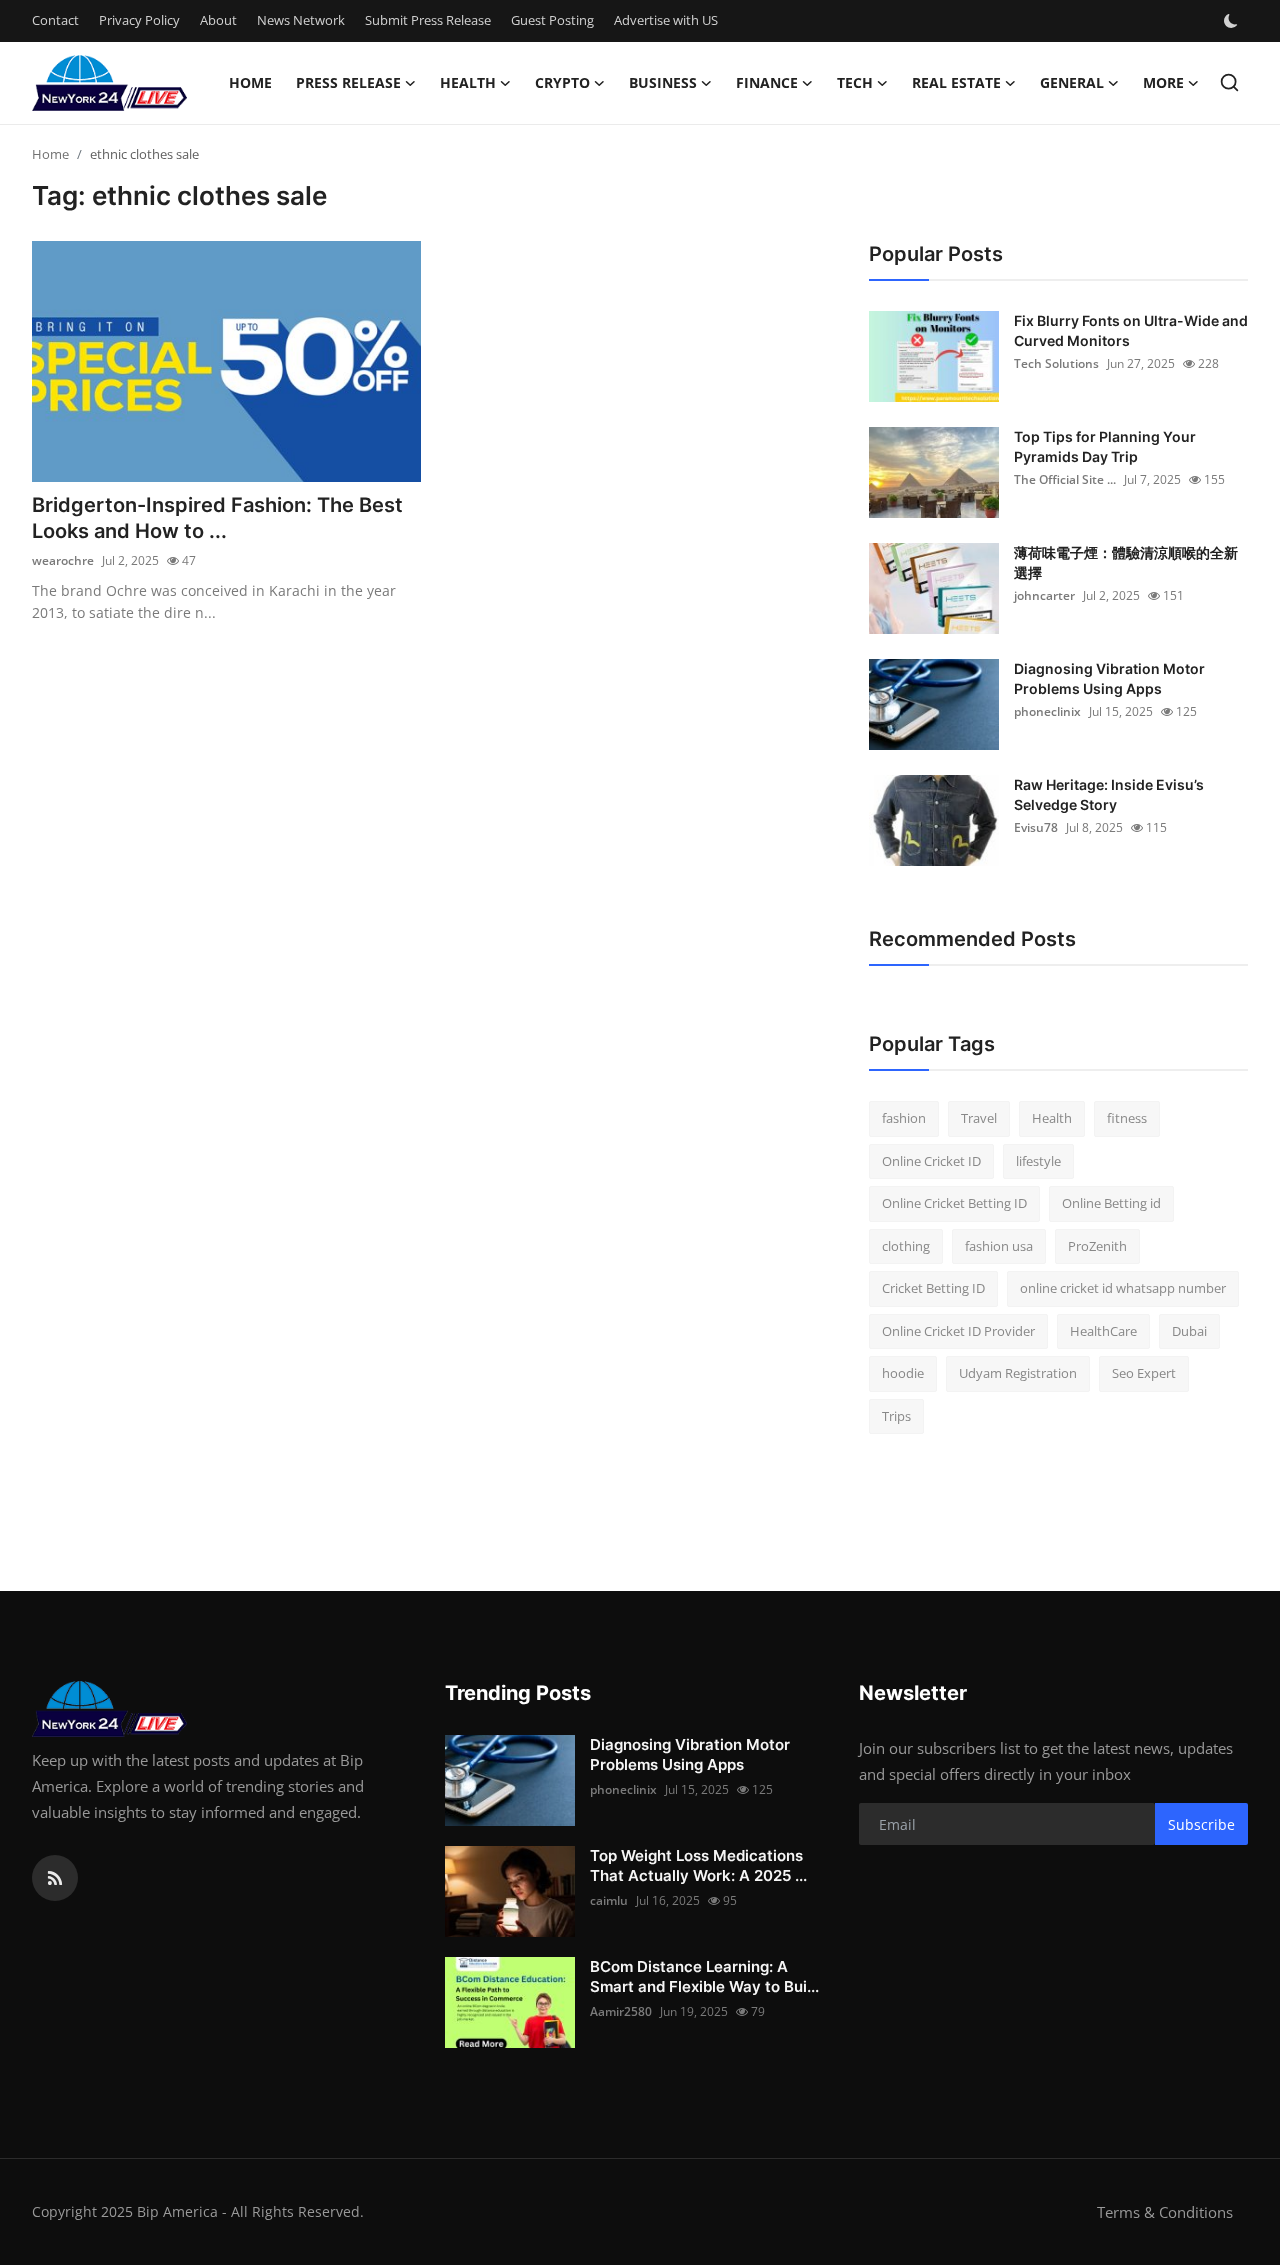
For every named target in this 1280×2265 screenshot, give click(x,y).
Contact (55, 20)
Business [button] (663, 82)
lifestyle (1038, 1161)
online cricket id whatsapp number (1123, 1288)
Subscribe (1201, 1824)
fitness (1127, 1118)
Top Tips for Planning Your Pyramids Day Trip (1105, 446)
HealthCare (1103, 1331)
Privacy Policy (139, 20)
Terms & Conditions (1165, 2212)
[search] (1229, 82)
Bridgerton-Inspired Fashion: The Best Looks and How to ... (217, 518)
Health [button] (468, 82)
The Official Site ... (1065, 479)
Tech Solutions (1056, 363)
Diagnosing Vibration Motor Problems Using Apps (1109, 678)
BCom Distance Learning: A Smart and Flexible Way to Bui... (704, 1976)
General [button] (1072, 82)
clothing (906, 1246)
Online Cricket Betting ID (954, 1203)
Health (1052, 1118)
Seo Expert (1144, 1373)
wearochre (63, 560)
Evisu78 (1036, 827)
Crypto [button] (562, 82)
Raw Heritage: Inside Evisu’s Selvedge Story (1109, 794)
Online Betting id (1111, 1203)
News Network (301, 20)
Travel (979, 1118)
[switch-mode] (1233, 21)
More (1163, 82)
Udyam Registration (1018, 1373)
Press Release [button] (348, 82)
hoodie (903, 1373)
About (218, 20)
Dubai (1189, 1331)
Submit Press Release (428, 20)
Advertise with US (666, 20)
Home (250, 82)
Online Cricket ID (931, 1161)
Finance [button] (767, 82)
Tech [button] (855, 82)
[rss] (55, 1878)
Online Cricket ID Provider (958, 1331)
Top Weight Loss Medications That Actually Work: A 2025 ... (698, 1865)
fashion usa (999, 1246)
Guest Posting (552, 20)
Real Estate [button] (956, 82)
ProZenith (1097, 1246)
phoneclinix (1047, 711)
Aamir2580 (621, 2011)
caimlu (609, 1900)
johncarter (1044, 595)
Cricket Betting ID (933, 1288)
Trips (896, 1416)
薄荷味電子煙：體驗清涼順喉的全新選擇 (1126, 562)
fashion (904, 1118)
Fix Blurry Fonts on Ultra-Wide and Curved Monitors (1131, 330)
